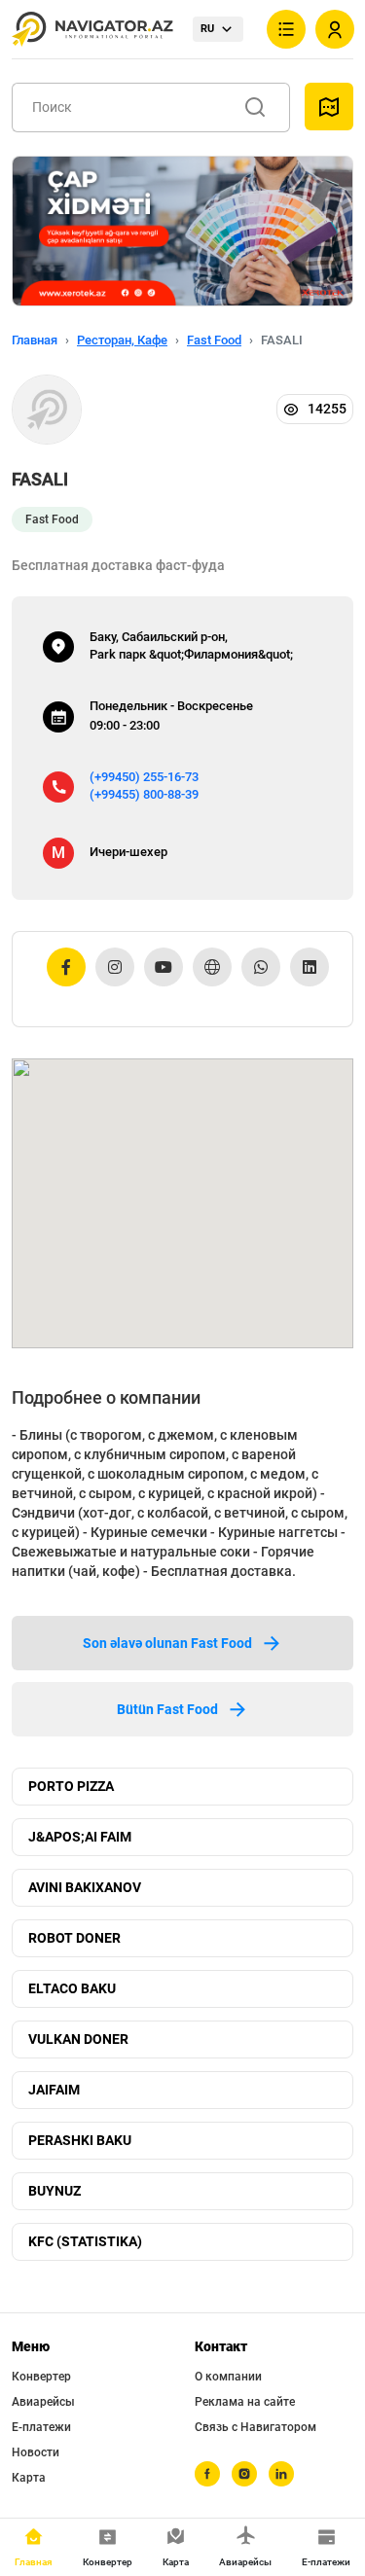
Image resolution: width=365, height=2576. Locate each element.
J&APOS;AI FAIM (80, 1837)
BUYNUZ (55, 2191)
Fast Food (214, 340)
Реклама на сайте (245, 2402)
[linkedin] (281, 2474)
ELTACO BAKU (72, 1988)
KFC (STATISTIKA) (85, 2241)
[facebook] (207, 2474)
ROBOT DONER (74, 1938)
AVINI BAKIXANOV (85, 1887)
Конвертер (41, 2377)
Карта (29, 2478)
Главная (35, 340)
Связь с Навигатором (255, 2427)
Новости (36, 2452)
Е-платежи (41, 2427)
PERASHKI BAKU (80, 2140)
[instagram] (244, 2474)
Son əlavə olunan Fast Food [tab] (167, 1643)
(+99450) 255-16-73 (144, 777)
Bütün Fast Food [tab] (167, 1709)
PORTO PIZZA (71, 1786)
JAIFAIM (54, 2090)
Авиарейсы (43, 2402)
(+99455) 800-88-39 (144, 794)
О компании (228, 2377)
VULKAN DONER (78, 2039)
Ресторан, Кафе (122, 340)
